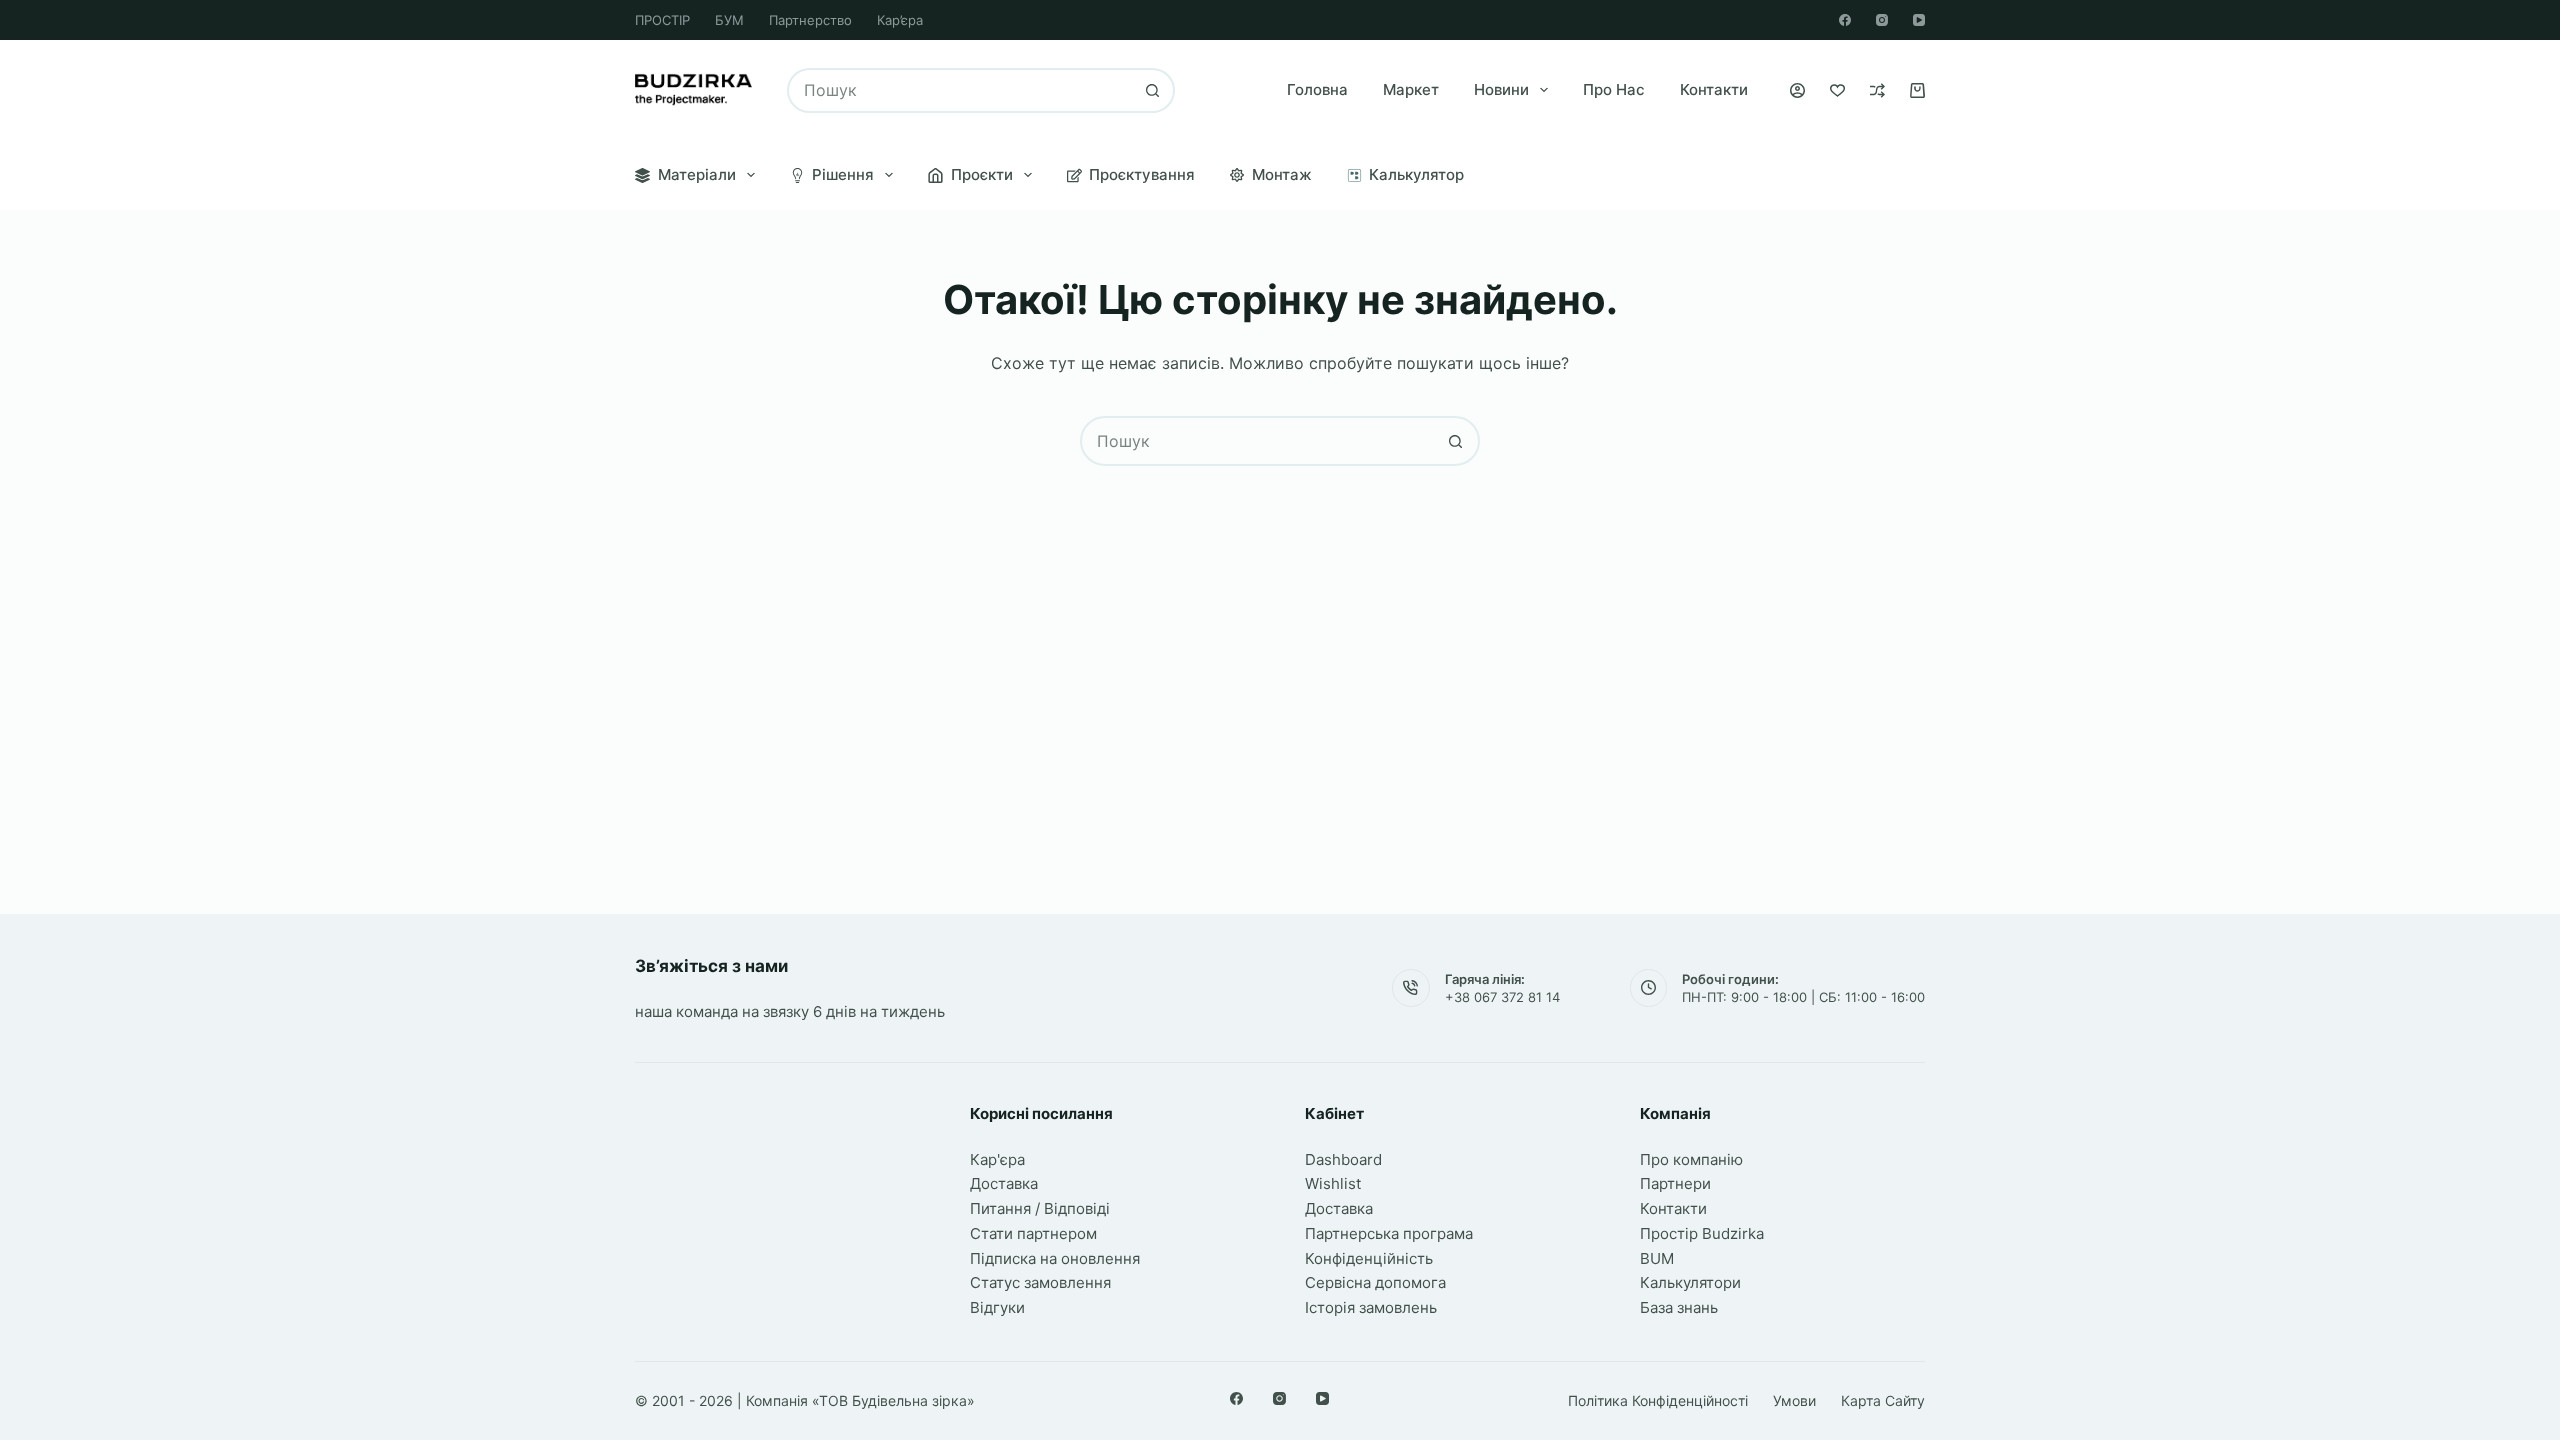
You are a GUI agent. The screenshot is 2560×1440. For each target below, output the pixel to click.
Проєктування (1142, 174)
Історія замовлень (1371, 1307)
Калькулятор (1416, 174)
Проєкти (982, 174)
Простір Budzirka (1702, 1233)
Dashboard (1343, 1159)
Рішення (843, 174)
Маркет (1411, 89)
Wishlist (1333, 1183)
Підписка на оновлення (1055, 1258)
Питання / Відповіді (1040, 1208)
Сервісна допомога (1375, 1282)
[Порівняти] (1877, 90)
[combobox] (960, 90)
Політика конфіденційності (1658, 1400)
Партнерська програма (1389, 1233)
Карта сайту (1883, 1400)
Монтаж (1282, 174)
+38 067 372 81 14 (1502, 997)
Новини (1501, 89)
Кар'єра (997, 1159)
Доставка (1004, 1183)
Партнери (1675, 1183)
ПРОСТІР (662, 20)
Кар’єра (900, 20)
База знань (1679, 1307)
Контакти (1714, 89)
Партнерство (810, 20)
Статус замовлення (1040, 1282)
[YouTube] (1919, 20)
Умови (1794, 1400)
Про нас (1614, 89)
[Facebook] (1845, 20)
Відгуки (997, 1307)
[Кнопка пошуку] (1152, 90)
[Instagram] (1882, 20)
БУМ (729, 20)
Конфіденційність (1369, 1258)
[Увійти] (1797, 90)
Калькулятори (1690, 1282)
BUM (1657, 1258)
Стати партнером (1033, 1233)
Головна (1317, 89)
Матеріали (697, 174)
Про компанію (1691, 1159)
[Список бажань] (1837, 90)
